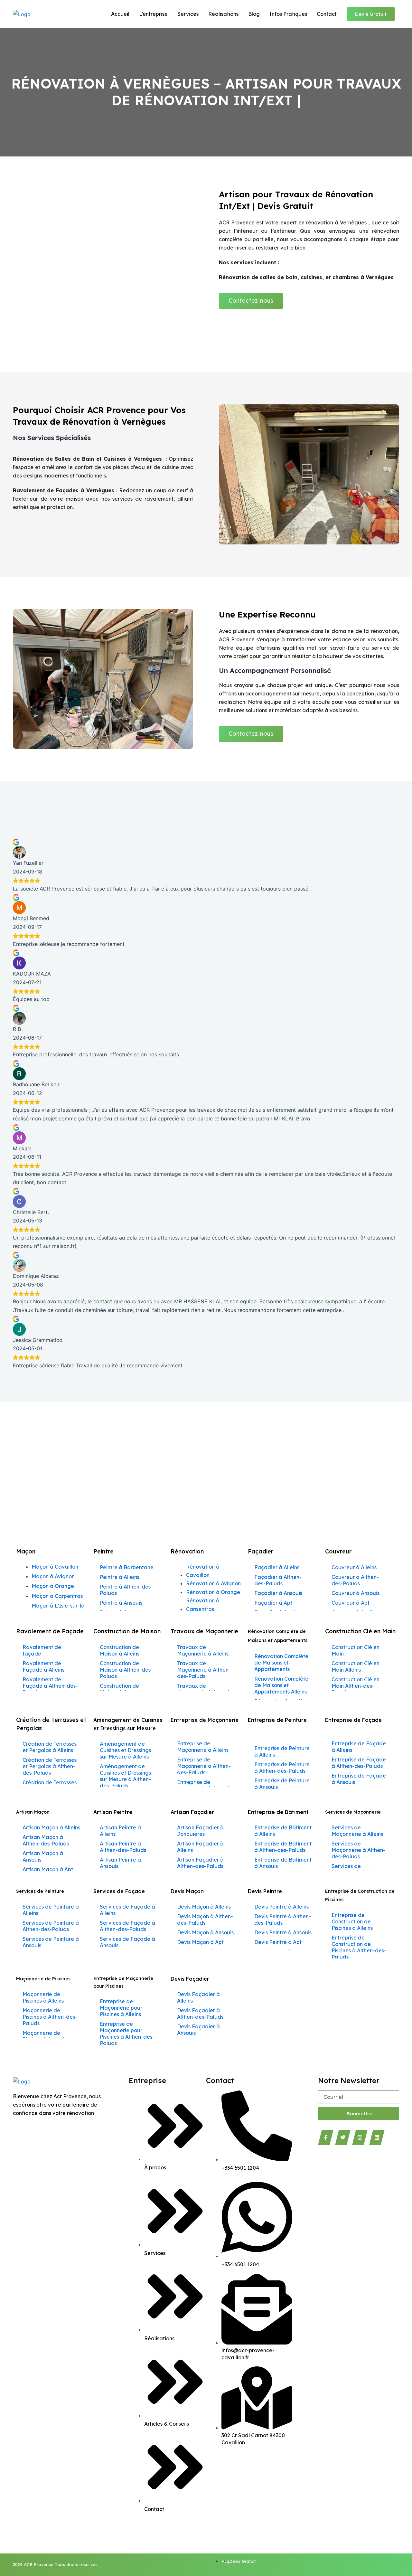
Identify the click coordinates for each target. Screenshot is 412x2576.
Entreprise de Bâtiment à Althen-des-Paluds (283, 1847)
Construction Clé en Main (356, 1650)
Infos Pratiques (288, 14)
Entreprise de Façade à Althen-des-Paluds (359, 1763)
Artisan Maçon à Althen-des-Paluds (46, 1840)
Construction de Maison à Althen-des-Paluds (126, 1670)
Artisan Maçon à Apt (48, 1869)
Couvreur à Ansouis (356, 1593)
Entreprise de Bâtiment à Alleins (283, 1831)
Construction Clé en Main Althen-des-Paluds (356, 1686)
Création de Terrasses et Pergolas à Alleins (50, 1747)
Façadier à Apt (273, 1603)
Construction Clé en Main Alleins (356, 1666)
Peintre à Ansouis (121, 1603)
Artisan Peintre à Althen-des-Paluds (123, 1847)
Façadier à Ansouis (278, 1593)
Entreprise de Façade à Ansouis (359, 1779)
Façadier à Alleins (277, 1567)
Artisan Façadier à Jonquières (200, 1831)
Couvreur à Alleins (354, 1567)
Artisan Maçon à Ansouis (43, 1856)
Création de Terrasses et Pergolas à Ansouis (50, 1786)
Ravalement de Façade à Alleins (43, 1666)
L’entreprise (153, 14)
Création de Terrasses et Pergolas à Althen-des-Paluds (50, 1766)
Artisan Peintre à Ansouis (120, 1863)
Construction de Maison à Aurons (120, 1689)
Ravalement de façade (42, 1650)
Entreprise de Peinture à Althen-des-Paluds (282, 1768)
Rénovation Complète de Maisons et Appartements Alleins (281, 1685)
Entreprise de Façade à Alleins (359, 1747)
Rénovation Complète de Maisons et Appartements (281, 1663)
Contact (327, 14)
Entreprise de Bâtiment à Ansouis (283, 1863)
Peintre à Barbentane (127, 1567)
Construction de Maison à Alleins (120, 1650)
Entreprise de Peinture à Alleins (282, 1751)
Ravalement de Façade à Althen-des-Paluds (50, 1686)
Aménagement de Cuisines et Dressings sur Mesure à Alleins (125, 1750)
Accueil (120, 14)
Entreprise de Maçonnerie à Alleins (203, 1747)
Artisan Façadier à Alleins (200, 1847)
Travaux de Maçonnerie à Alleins (203, 1650)
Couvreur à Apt (351, 1603)
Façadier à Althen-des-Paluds (278, 1580)
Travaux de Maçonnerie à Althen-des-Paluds (204, 1670)
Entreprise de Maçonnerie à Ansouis (204, 1785)
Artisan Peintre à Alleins (120, 1831)
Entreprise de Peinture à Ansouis (282, 1784)
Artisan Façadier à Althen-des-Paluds (200, 1863)
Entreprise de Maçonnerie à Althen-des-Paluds (204, 1766)
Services (188, 14)
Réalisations (223, 14)
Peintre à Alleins (120, 1577)
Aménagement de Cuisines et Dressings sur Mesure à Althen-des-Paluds (125, 1776)
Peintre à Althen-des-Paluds (126, 1590)
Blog (254, 14)
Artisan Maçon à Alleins (51, 1827)
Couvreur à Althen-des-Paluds (355, 1580)
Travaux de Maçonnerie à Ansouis (204, 1689)
